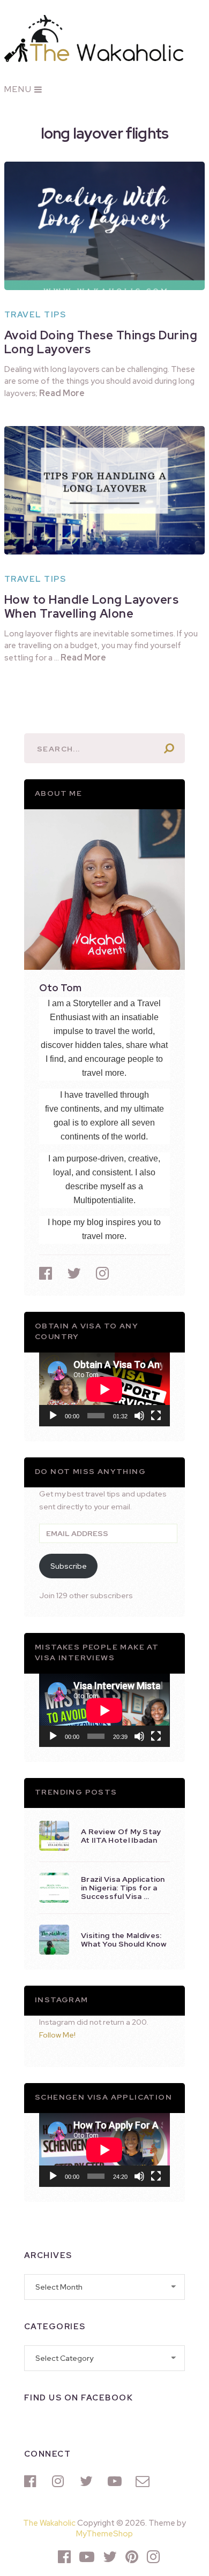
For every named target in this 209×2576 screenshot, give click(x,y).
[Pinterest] (132, 2557)
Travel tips (35, 315)
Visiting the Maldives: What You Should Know (124, 1940)
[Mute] (139, 1416)
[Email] (144, 2481)
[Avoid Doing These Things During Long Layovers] (104, 226)
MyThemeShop (104, 2534)
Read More (62, 393)
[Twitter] (88, 2481)
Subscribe (69, 1566)
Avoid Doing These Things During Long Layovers (101, 342)
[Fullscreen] (156, 1416)
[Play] (53, 1416)
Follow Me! (57, 2035)
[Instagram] (61, 2481)
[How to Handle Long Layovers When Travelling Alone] (104, 490)
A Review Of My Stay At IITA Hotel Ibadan (121, 1836)
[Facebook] (33, 2481)
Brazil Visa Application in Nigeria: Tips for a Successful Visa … (123, 1888)
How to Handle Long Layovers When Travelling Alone (92, 607)
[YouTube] (116, 2481)
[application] (104, 1389)
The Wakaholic (49, 2523)
